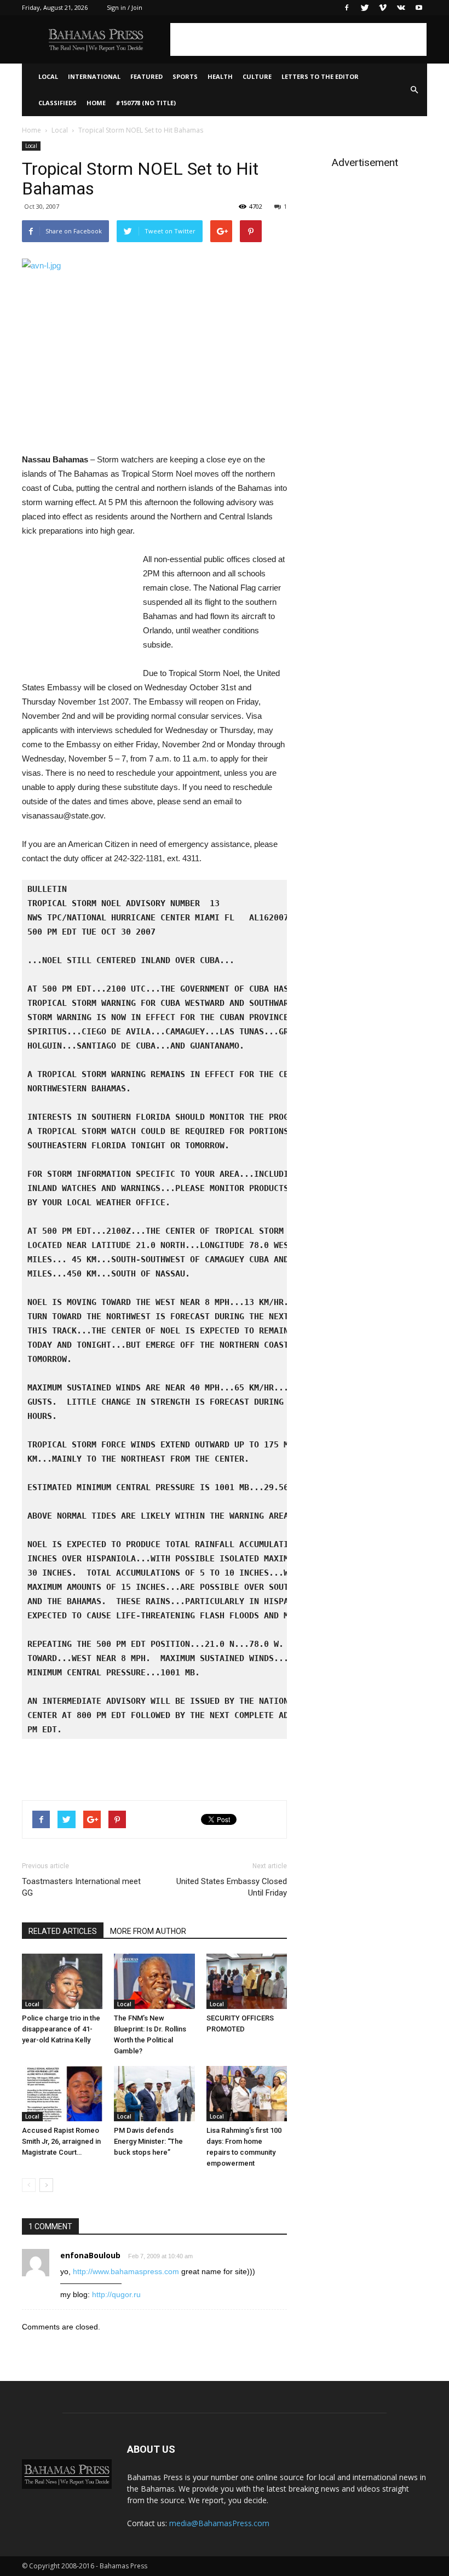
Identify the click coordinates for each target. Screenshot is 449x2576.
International (94, 76)
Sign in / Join (125, 7)
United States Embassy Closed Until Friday (232, 1887)
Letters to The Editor (320, 76)
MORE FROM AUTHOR (148, 1931)
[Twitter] (365, 8)
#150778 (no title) (146, 103)
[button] (414, 90)
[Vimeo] (383, 8)
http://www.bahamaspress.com (126, 2271)
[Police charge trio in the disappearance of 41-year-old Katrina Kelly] (62, 1981)
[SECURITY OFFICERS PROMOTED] (247, 1981)
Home (96, 103)
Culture (257, 76)
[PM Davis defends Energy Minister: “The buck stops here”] (154, 2094)
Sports (185, 76)
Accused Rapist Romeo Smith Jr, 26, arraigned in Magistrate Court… (61, 2141)
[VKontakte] (401, 8)
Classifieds (57, 103)
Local (48, 76)
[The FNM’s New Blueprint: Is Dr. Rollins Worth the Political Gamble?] (154, 1981)
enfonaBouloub (90, 2255)
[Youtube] (419, 8)
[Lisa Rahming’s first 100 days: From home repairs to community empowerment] (247, 2094)
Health (220, 76)
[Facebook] (347, 8)
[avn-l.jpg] (154, 348)
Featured (146, 76)
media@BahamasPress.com (219, 2523)
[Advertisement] (298, 39)
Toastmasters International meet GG (81, 1887)
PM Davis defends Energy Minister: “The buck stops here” (148, 2141)
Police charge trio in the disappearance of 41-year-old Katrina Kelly (61, 2029)
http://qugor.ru (116, 2294)
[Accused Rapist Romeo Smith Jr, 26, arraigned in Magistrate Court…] (62, 2094)
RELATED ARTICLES (63, 1931)
